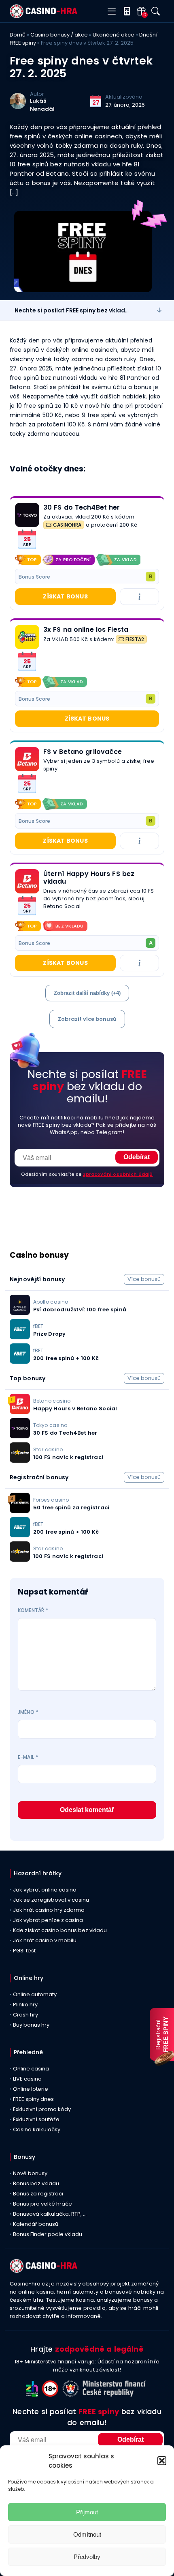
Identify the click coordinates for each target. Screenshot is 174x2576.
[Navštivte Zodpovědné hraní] (34, 2394)
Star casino (48, 1449)
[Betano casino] (27, 759)
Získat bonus (65, 596)
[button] (162, 2461)
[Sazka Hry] (27, 637)
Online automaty (35, 1994)
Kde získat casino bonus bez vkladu (60, 1930)
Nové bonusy (30, 2173)
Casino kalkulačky (37, 2129)
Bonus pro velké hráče (42, 2204)
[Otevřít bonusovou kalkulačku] (125, 11)
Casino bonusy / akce (59, 35)
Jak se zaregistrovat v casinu (51, 1900)
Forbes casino (51, 1500)
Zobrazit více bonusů (87, 1019)
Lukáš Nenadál (42, 105)
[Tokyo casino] (27, 515)
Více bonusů (144, 1279)
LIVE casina (27, 2079)
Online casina (31, 2069)
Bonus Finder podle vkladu (48, 2234)
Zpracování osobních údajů (118, 1174)
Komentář (33, 1610)
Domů (18, 35)
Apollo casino (51, 1302)
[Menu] (111, 12)
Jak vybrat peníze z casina (48, 1920)
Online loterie (31, 2089)
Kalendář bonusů (36, 2224)
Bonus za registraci (38, 2194)
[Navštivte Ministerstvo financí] (115, 2394)
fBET (38, 1326)
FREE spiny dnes (33, 2099)
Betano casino (52, 1401)
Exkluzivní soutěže (36, 2119)
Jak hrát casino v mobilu (45, 1940)
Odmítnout (87, 2534)
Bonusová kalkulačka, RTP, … (50, 2214)
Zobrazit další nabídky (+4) (87, 993)
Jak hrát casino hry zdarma (49, 1910)
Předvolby (87, 2557)
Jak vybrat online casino (45, 1890)
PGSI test (24, 1951)
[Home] (43, 16)
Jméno (28, 1712)
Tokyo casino (50, 1425)
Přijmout (87, 2512)
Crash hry (25, 2015)
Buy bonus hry (31, 2025)
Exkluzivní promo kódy (42, 2109)
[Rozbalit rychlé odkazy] (159, 310)
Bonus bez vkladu (36, 2183)
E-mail (28, 1757)
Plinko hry (25, 2005)
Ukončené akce (114, 35)
